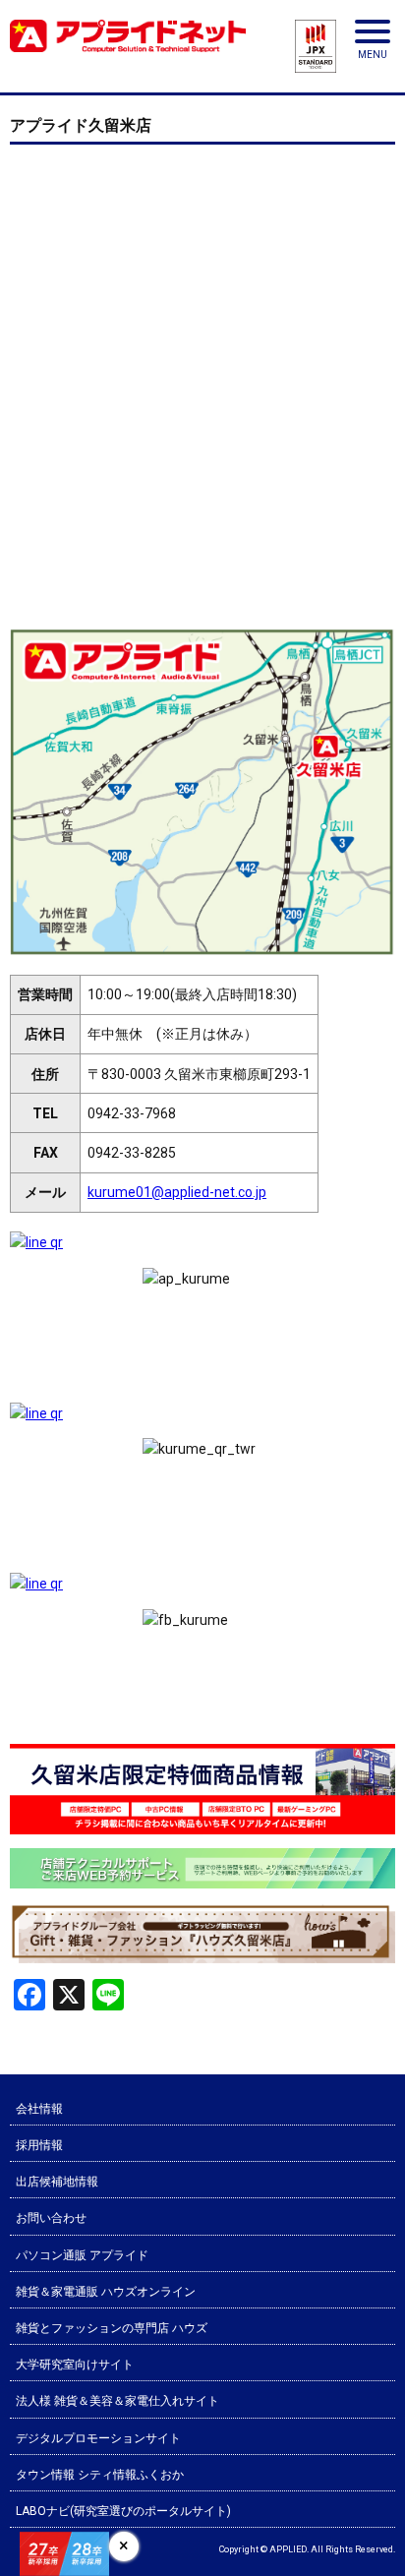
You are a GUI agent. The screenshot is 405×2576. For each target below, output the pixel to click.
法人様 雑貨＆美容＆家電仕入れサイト (117, 2401)
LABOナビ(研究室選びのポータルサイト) (123, 2511)
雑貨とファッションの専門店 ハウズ (112, 2328)
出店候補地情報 (57, 2182)
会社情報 (39, 2109)
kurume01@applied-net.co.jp (177, 1192)
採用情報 (39, 2145)
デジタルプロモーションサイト (98, 2438)
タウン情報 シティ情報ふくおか (100, 2475)
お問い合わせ (51, 2218)
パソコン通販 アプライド (82, 2255)
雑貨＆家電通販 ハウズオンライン (106, 2292)
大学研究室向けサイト (75, 2365)
